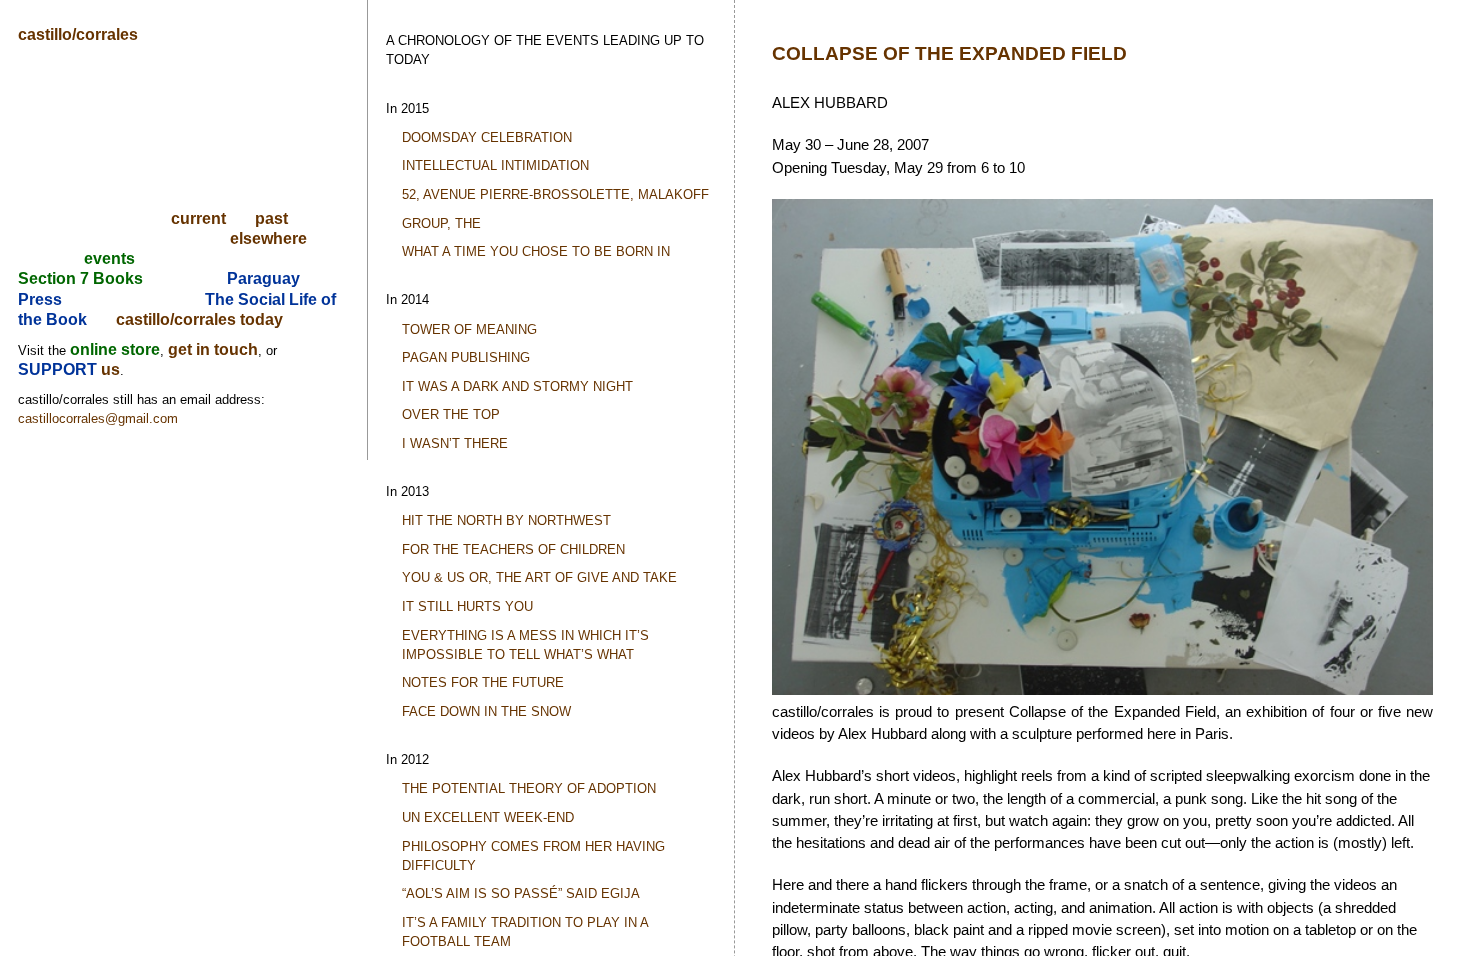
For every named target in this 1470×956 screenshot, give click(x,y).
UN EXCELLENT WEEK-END (488, 817)
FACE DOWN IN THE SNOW (486, 711)
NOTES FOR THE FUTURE (483, 682)
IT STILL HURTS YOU (467, 606)
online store (115, 349)
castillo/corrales (78, 34)
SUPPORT (59, 369)
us (110, 369)
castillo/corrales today (199, 319)
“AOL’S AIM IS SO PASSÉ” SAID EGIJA (521, 893)
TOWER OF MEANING (469, 329)
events (109, 258)
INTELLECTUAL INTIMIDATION (495, 165)
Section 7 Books (80, 278)
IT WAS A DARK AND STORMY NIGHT (517, 386)
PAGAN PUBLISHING (466, 357)
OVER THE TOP (451, 414)
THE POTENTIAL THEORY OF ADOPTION (529, 788)
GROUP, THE (441, 223)
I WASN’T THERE (455, 443)
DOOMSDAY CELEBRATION (487, 137)
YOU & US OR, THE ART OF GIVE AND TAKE (539, 577)
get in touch (213, 349)
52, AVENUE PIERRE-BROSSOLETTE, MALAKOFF (555, 194)
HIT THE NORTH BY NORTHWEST (506, 520)
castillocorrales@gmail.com (98, 418)
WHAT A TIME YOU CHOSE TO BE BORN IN (536, 251)
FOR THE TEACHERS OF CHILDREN (513, 549)
